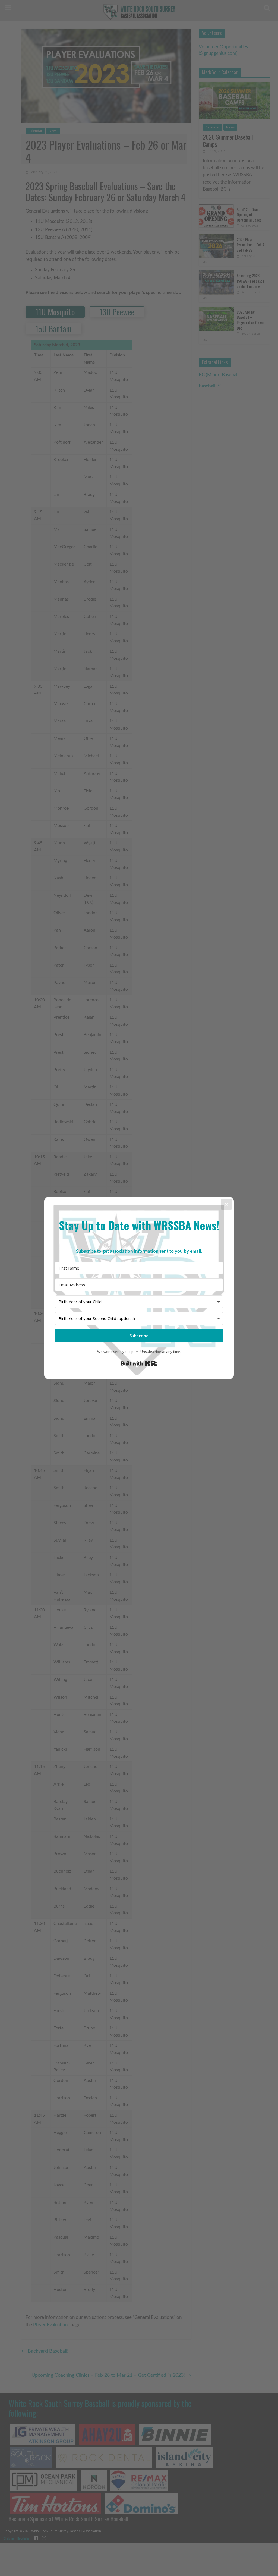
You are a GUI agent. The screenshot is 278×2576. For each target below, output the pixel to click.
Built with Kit (139, 1363)
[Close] (226, 1204)
